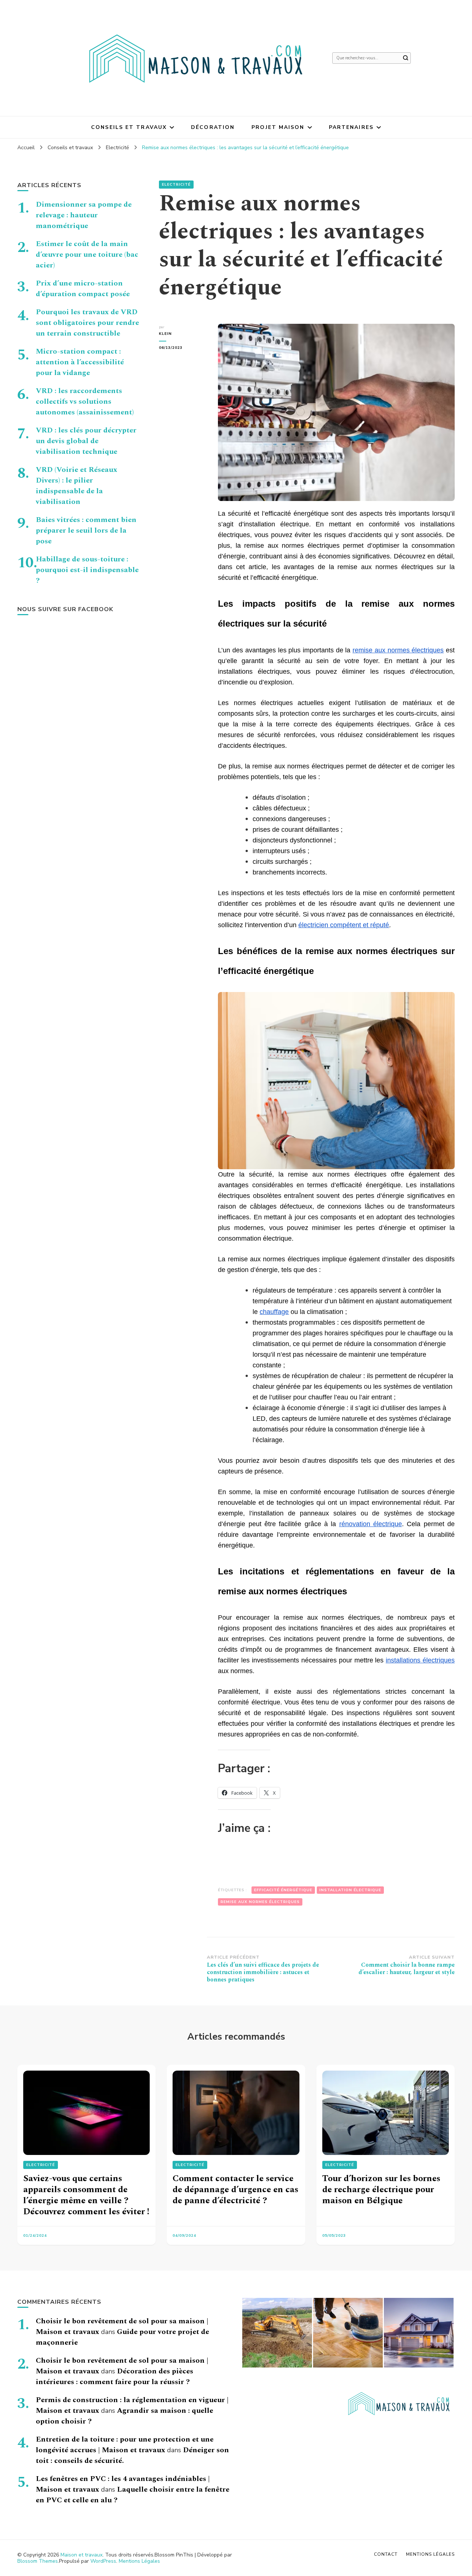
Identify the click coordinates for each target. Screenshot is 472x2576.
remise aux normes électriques (260, 1902)
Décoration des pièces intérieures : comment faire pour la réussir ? (114, 2377)
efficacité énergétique (283, 1890)
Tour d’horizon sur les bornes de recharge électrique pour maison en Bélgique (381, 2190)
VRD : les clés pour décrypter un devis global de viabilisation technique (86, 441)
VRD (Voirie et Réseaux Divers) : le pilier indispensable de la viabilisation (77, 486)
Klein (165, 334)
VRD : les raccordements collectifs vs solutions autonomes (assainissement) (85, 402)
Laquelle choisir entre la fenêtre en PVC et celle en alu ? (133, 2495)
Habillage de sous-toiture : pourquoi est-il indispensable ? (87, 570)
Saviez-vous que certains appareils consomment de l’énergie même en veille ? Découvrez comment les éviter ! (86, 2195)
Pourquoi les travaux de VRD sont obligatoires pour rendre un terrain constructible (87, 323)
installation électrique (350, 1890)
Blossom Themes (38, 2561)
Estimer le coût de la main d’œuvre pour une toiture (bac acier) (87, 255)
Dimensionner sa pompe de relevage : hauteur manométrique (84, 215)
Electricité (176, 185)
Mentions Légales (139, 2561)
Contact (386, 2554)
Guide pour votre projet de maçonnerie (122, 2337)
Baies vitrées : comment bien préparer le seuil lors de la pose (86, 530)
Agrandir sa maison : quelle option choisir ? (124, 2416)
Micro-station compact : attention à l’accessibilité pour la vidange (80, 362)
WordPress (103, 2561)
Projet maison (278, 127)
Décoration (213, 127)
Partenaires (351, 127)
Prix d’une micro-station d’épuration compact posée (83, 289)
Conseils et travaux (129, 127)
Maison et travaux (81, 2555)
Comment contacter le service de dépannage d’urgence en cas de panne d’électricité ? (235, 2190)
